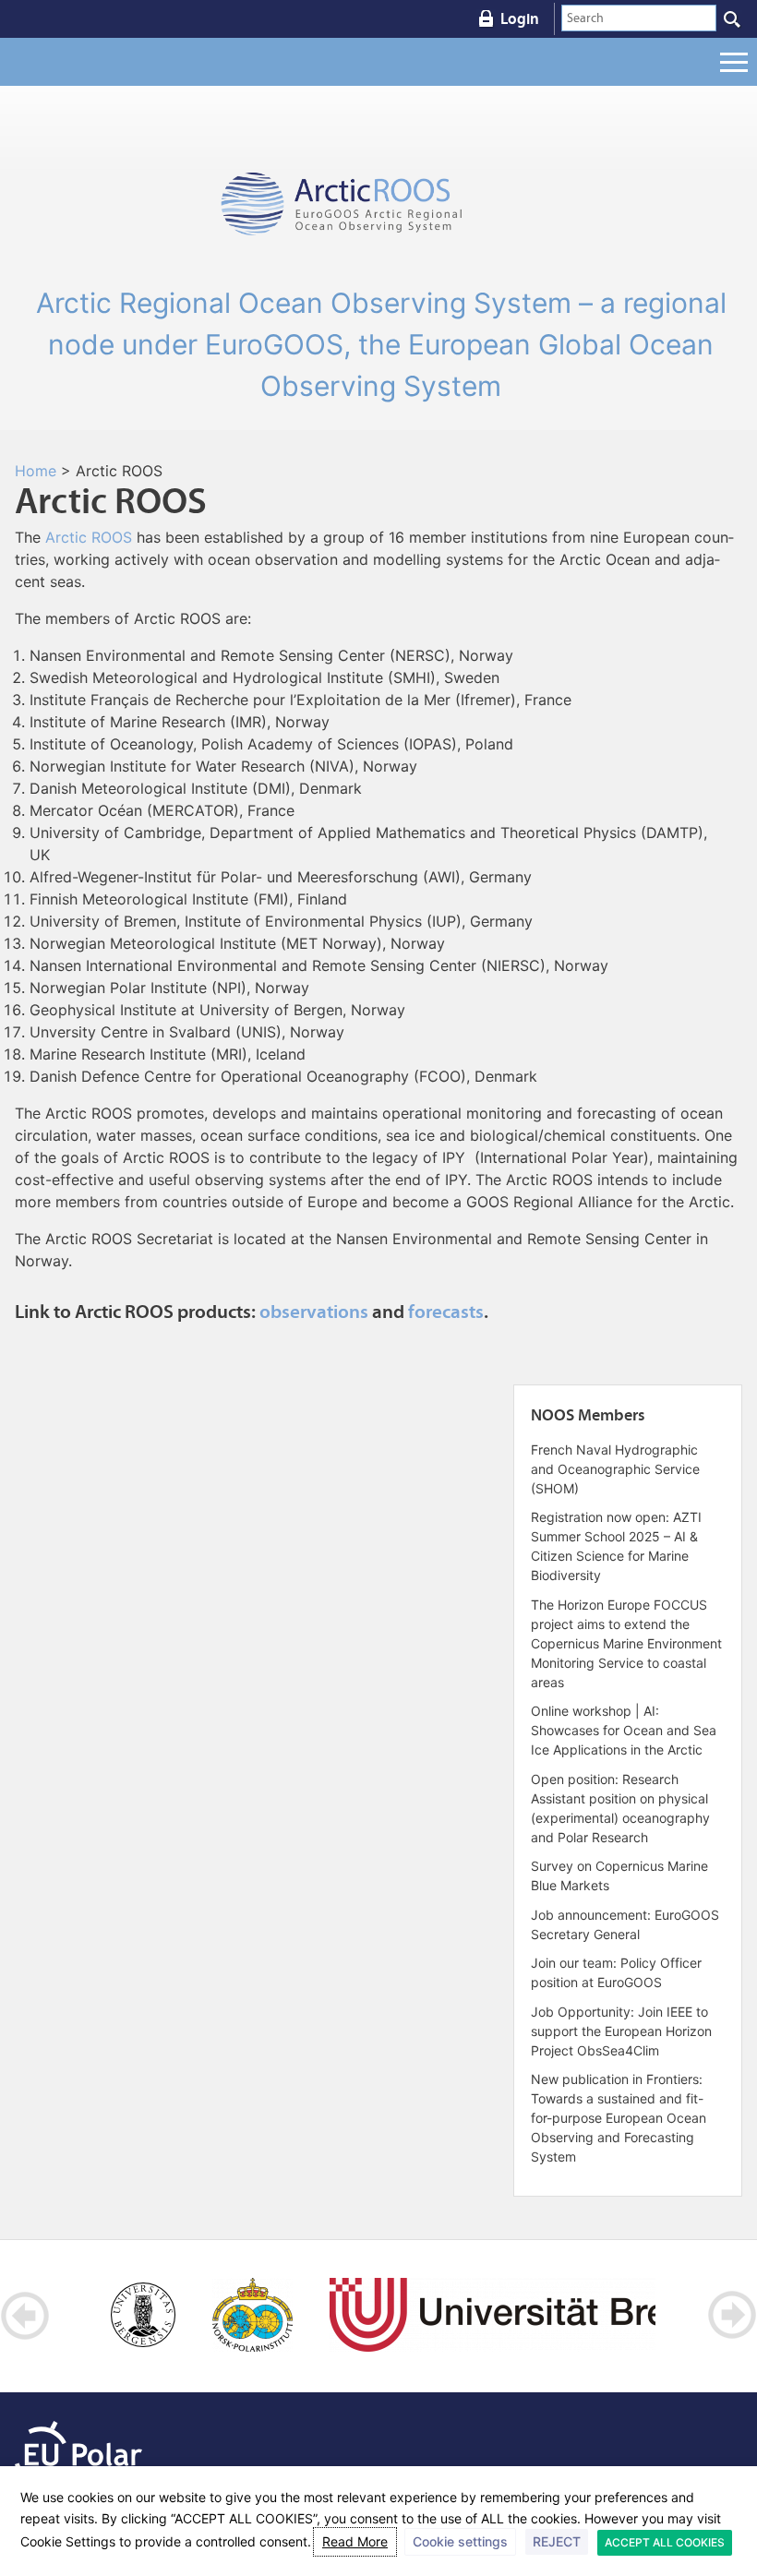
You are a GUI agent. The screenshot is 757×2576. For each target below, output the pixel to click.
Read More (355, 2541)
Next (732, 2315)
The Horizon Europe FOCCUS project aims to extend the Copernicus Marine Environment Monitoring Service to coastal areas (626, 1643)
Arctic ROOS (89, 537)
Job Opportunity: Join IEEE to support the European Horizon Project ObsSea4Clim (621, 2031)
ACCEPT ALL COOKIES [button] (665, 2542)
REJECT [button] (557, 2541)
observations (314, 1312)
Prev (25, 2315)
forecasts (446, 1312)
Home (36, 471)
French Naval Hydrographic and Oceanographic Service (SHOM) (615, 1469)
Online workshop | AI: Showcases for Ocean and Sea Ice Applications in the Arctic (624, 1730)
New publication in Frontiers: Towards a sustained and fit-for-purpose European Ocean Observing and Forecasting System (619, 2118)
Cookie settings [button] (460, 2541)
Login (520, 18)
